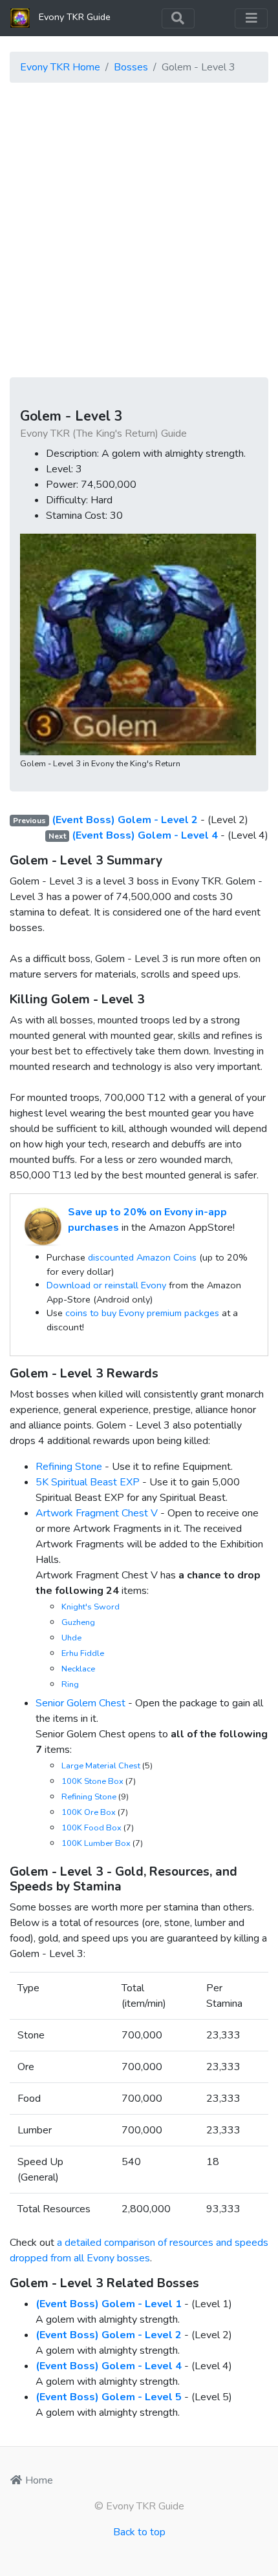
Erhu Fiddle (83, 1653)
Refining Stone (69, 1467)
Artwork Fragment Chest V (97, 1513)
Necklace (78, 1669)
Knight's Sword (91, 1607)
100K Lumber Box (96, 1843)
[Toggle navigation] (178, 18)
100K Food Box (91, 1828)
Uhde (71, 1638)
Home (38, 2480)
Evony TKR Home (60, 67)
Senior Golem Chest (80, 1703)
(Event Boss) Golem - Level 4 (145, 835)
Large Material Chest (101, 1766)
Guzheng (78, 1622)
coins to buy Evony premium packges (142, 1313)
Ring (70, 1684)
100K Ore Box (89, 1812)
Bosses (131, 67)
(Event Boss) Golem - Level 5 (109, 2397)
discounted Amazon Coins (142, 1257)
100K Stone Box (92, 1781)
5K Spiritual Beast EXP (88, 1482)
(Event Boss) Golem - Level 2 (125, 820)
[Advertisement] (139, 232)
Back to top (139, 2532)
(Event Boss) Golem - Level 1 (109, 2304)
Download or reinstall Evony (106, 1285)
